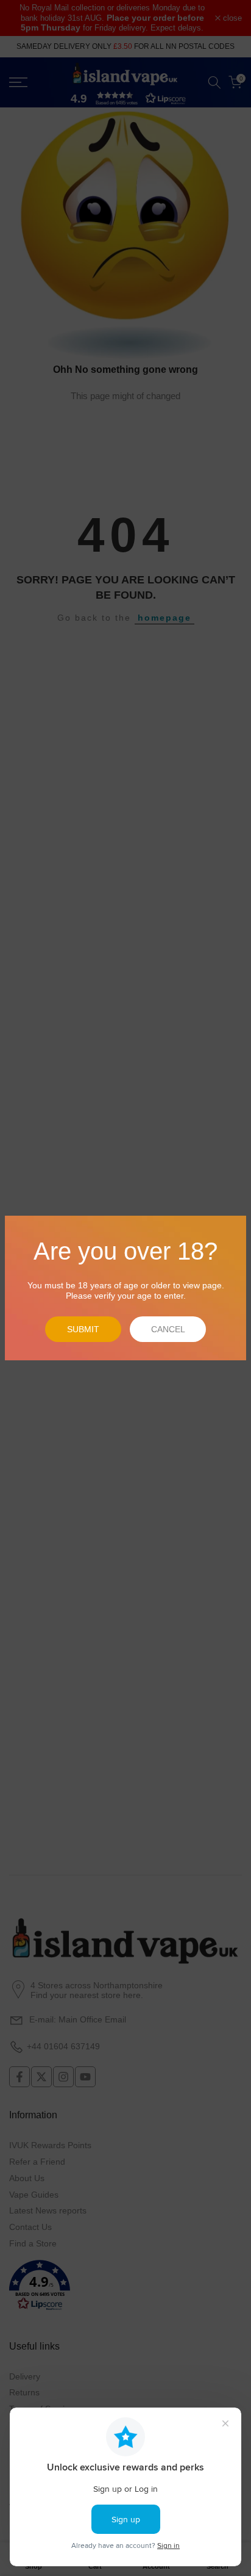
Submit (83, 1329)
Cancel (168, 1329)
